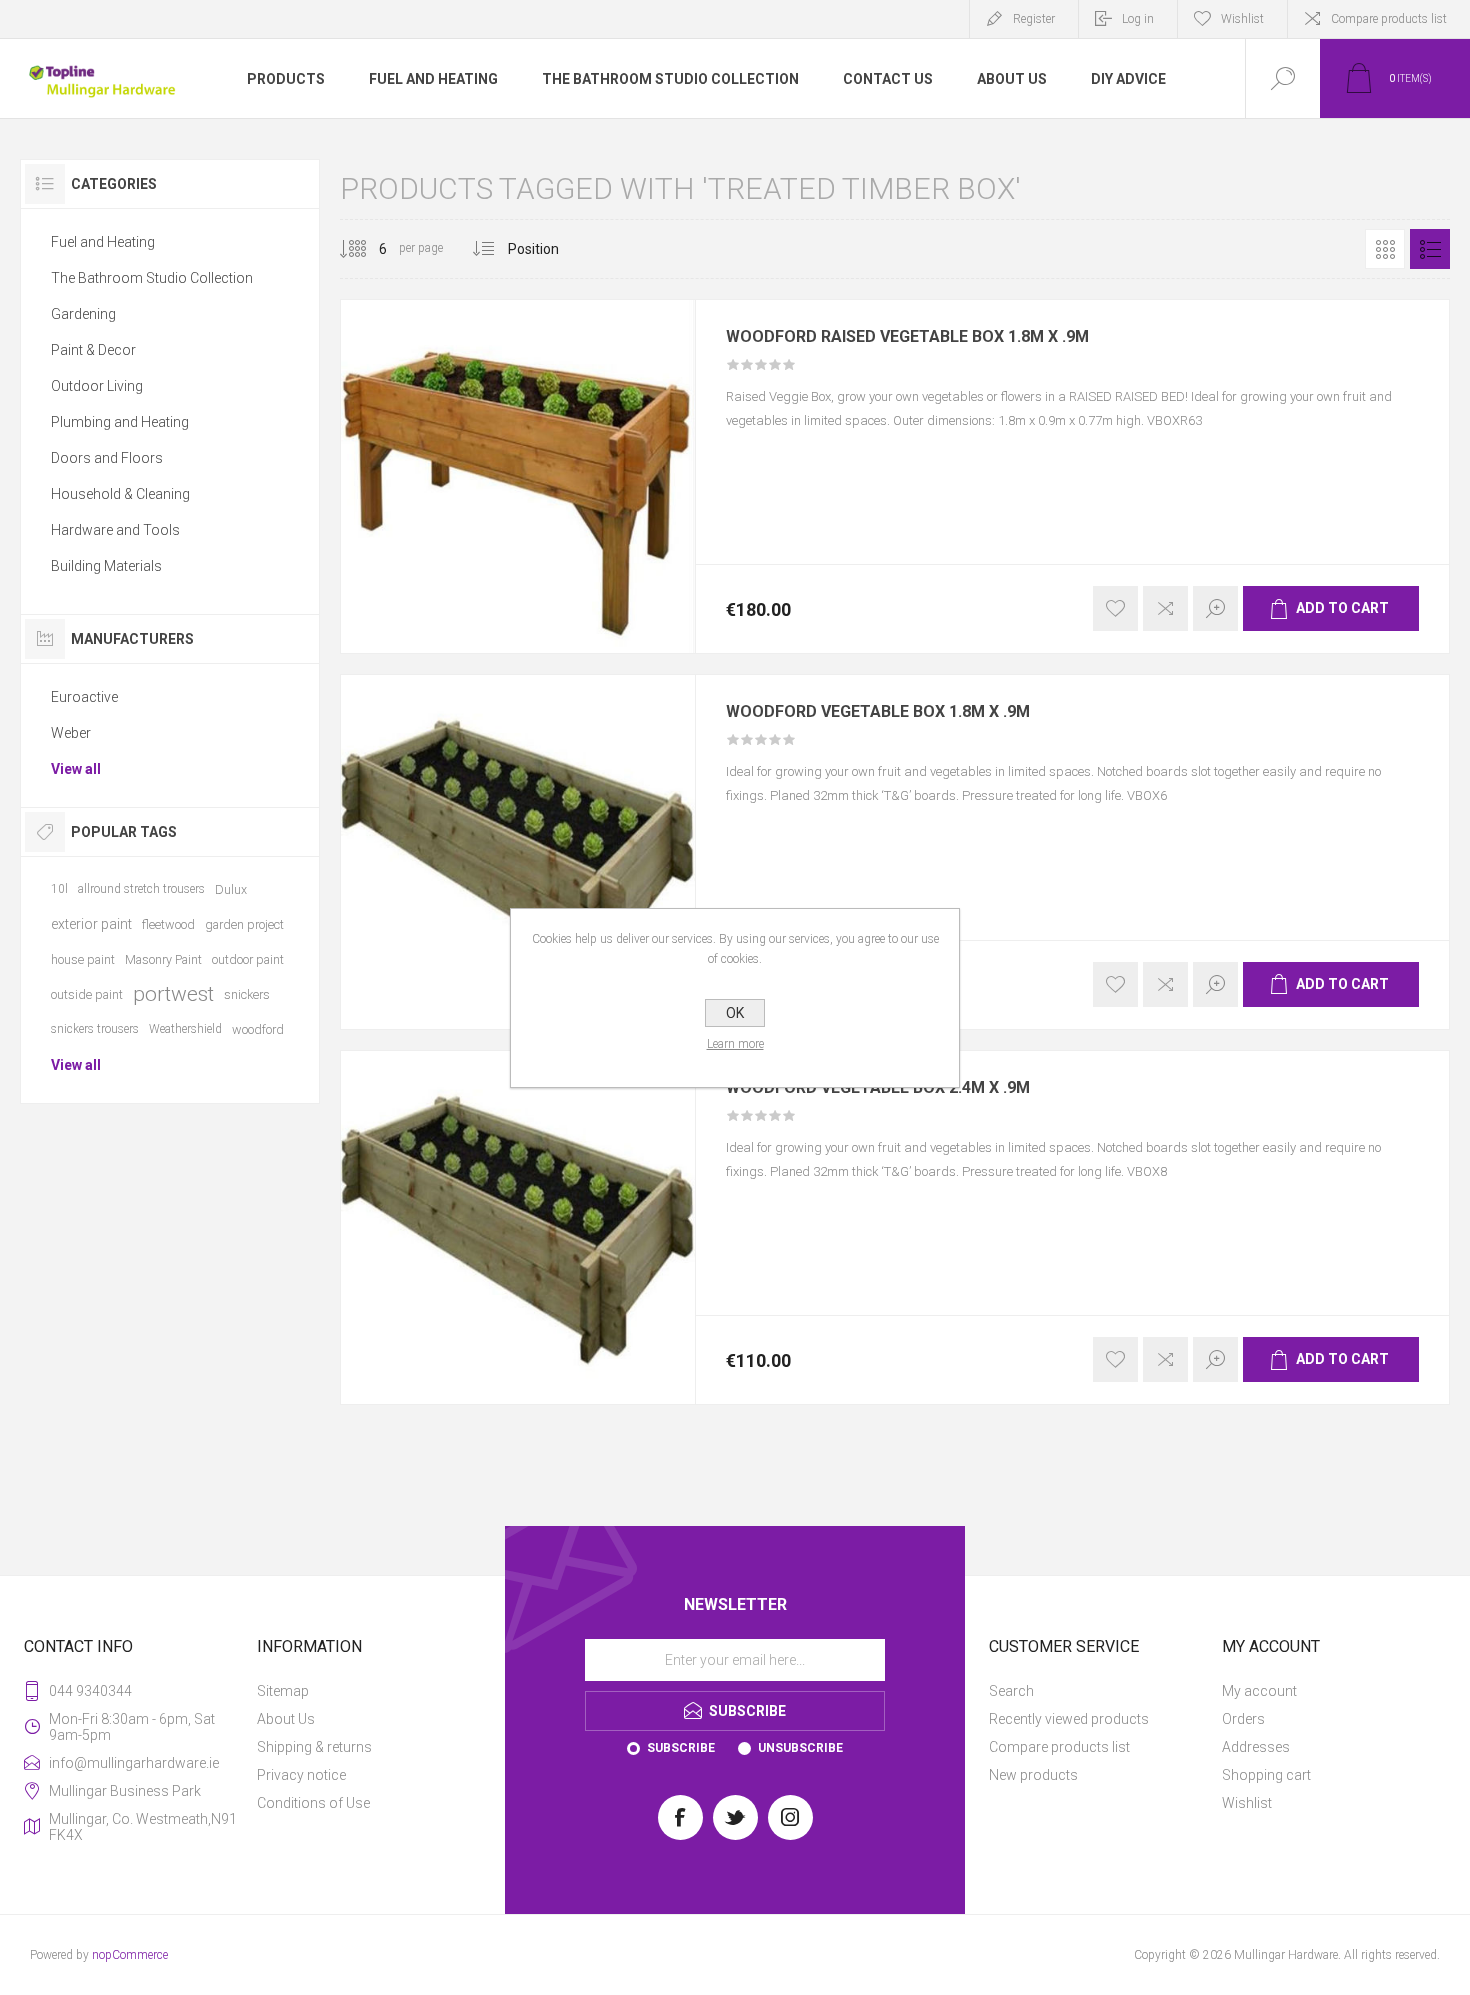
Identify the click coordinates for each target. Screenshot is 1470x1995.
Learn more (735, 1044)
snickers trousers (95, 1029)
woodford (258, 1029)
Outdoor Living (97, 386)
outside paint (87, 994)
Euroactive (84, 697)
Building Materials (106, 566)
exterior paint (91, 924)
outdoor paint (248, 959)
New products (1033, 1775)
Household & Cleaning (120, 494)
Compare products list (1389, 19)
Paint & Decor (93, 350)
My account (1259, 1691)
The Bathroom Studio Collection (152, 278)
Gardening (83, 314)
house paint (83, 959)
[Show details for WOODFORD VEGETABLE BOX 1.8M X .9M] (517, 851)
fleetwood (168, 924)
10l (59, 889)
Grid (1385, 249)
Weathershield (185, 1029)
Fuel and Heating (103, 242)
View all (76, 769)
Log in (1138, 19)
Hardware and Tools (115, 530)
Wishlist (1247, 1803)
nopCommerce (130, 1955)
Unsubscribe (800, 1748)
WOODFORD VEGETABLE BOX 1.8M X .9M (878, 712)
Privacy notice (301, 1775)
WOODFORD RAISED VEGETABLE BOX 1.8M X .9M (907, 337)
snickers (247, 994)
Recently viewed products (1069, 1719)
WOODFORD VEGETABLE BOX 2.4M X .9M (878, 1088)
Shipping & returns (314, 1747)
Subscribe (681, 1748)
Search (1011, 1691)
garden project (244, 924)
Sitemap (283, 1691)
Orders (1243, 1719)
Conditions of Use (313, 1803)
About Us (286, 1719)
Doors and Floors (107, 458)
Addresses (1256, 1747)
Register (1034, 19)
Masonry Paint (163, 959)
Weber (71, 733)
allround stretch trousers (141, 889)
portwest (173, 994)
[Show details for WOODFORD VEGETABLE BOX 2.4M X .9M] (517, 1227)
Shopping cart (1266, 1775)
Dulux (231, 889)
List (1430, 249)
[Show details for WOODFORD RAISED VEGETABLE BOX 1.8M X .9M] (517, 476)
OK (735, 1013)
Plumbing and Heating (120, 422)
